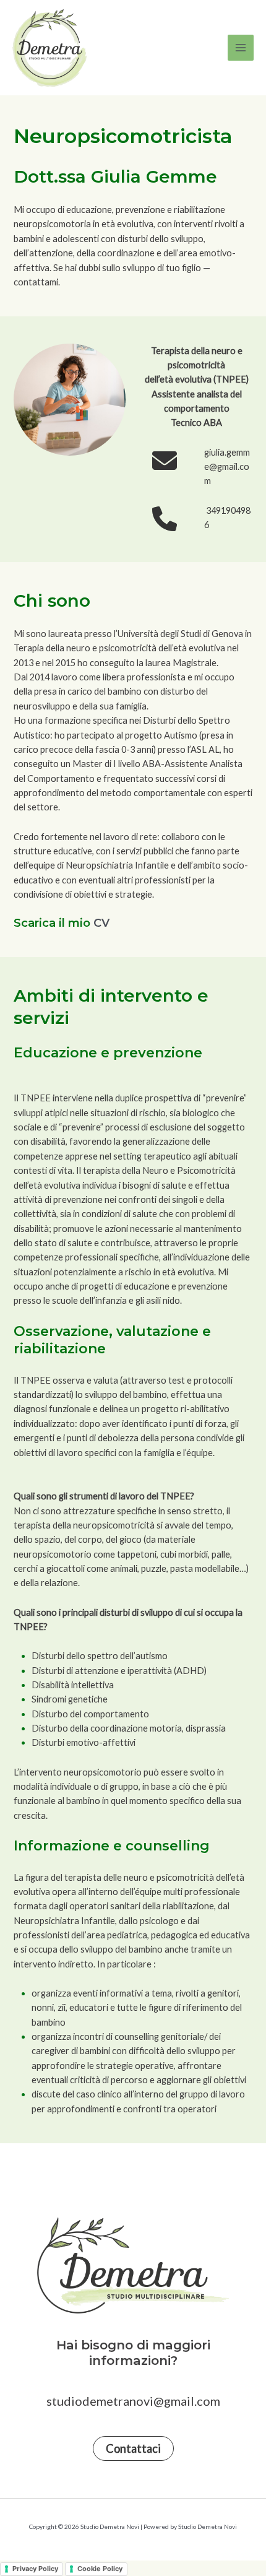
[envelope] (165, 461)
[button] (133, 2448)
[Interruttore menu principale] (241, 48)
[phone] (165, 519)
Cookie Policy (100, 2569)
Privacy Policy (35, 2569)
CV (101, 923)
